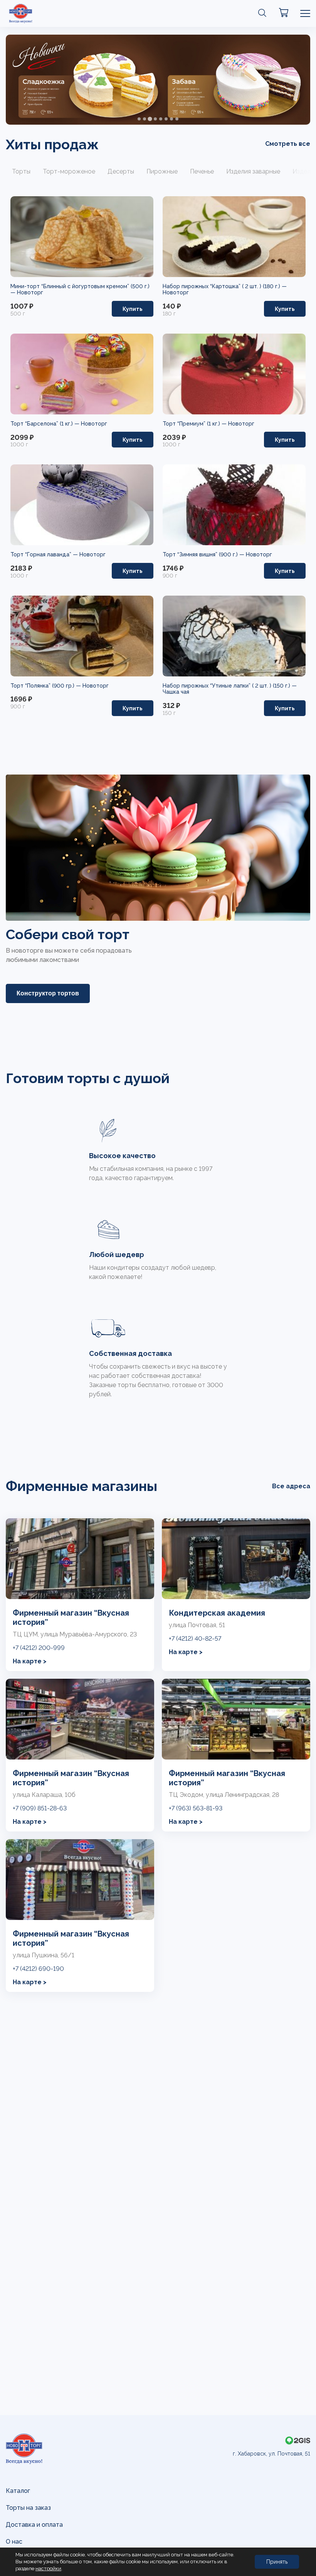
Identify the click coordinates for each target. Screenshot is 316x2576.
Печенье (202, 171)
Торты (21, 171)
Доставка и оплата (34, 2525)
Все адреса (291, 1486)
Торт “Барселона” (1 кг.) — (46, 424)
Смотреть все (288, 144)
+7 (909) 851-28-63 (40, 1808)
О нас (14, 2542)
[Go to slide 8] (177, 119)
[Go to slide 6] (166, 119)
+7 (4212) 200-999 (39, 1648)
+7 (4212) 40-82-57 (195, 1639)
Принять (277, 2562)
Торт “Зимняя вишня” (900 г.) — (204, 554)
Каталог (18, 2491)
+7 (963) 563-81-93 (196, 1808)
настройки (48, 2568)
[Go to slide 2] (145, 119)
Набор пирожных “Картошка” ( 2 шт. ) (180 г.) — (225, 286)
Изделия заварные (253, 171)
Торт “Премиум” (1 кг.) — (195, 424)
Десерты (121, 171)
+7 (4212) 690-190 (38, 1969)
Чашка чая (176, 692)
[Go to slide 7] (171, 119)
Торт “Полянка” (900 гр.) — (46, 686)
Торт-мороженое (69, 171)
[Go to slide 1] (139, 119)
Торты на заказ (28, 2508)
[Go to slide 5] (161, 119)
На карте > (30, 1661)
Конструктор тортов (48, 993)
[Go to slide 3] (150, 119)
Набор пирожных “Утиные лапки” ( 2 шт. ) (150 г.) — (230, 686)
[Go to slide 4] (155, 119)
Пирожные (162, 171)
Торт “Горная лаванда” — (45, 554)
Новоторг (30, 292)
